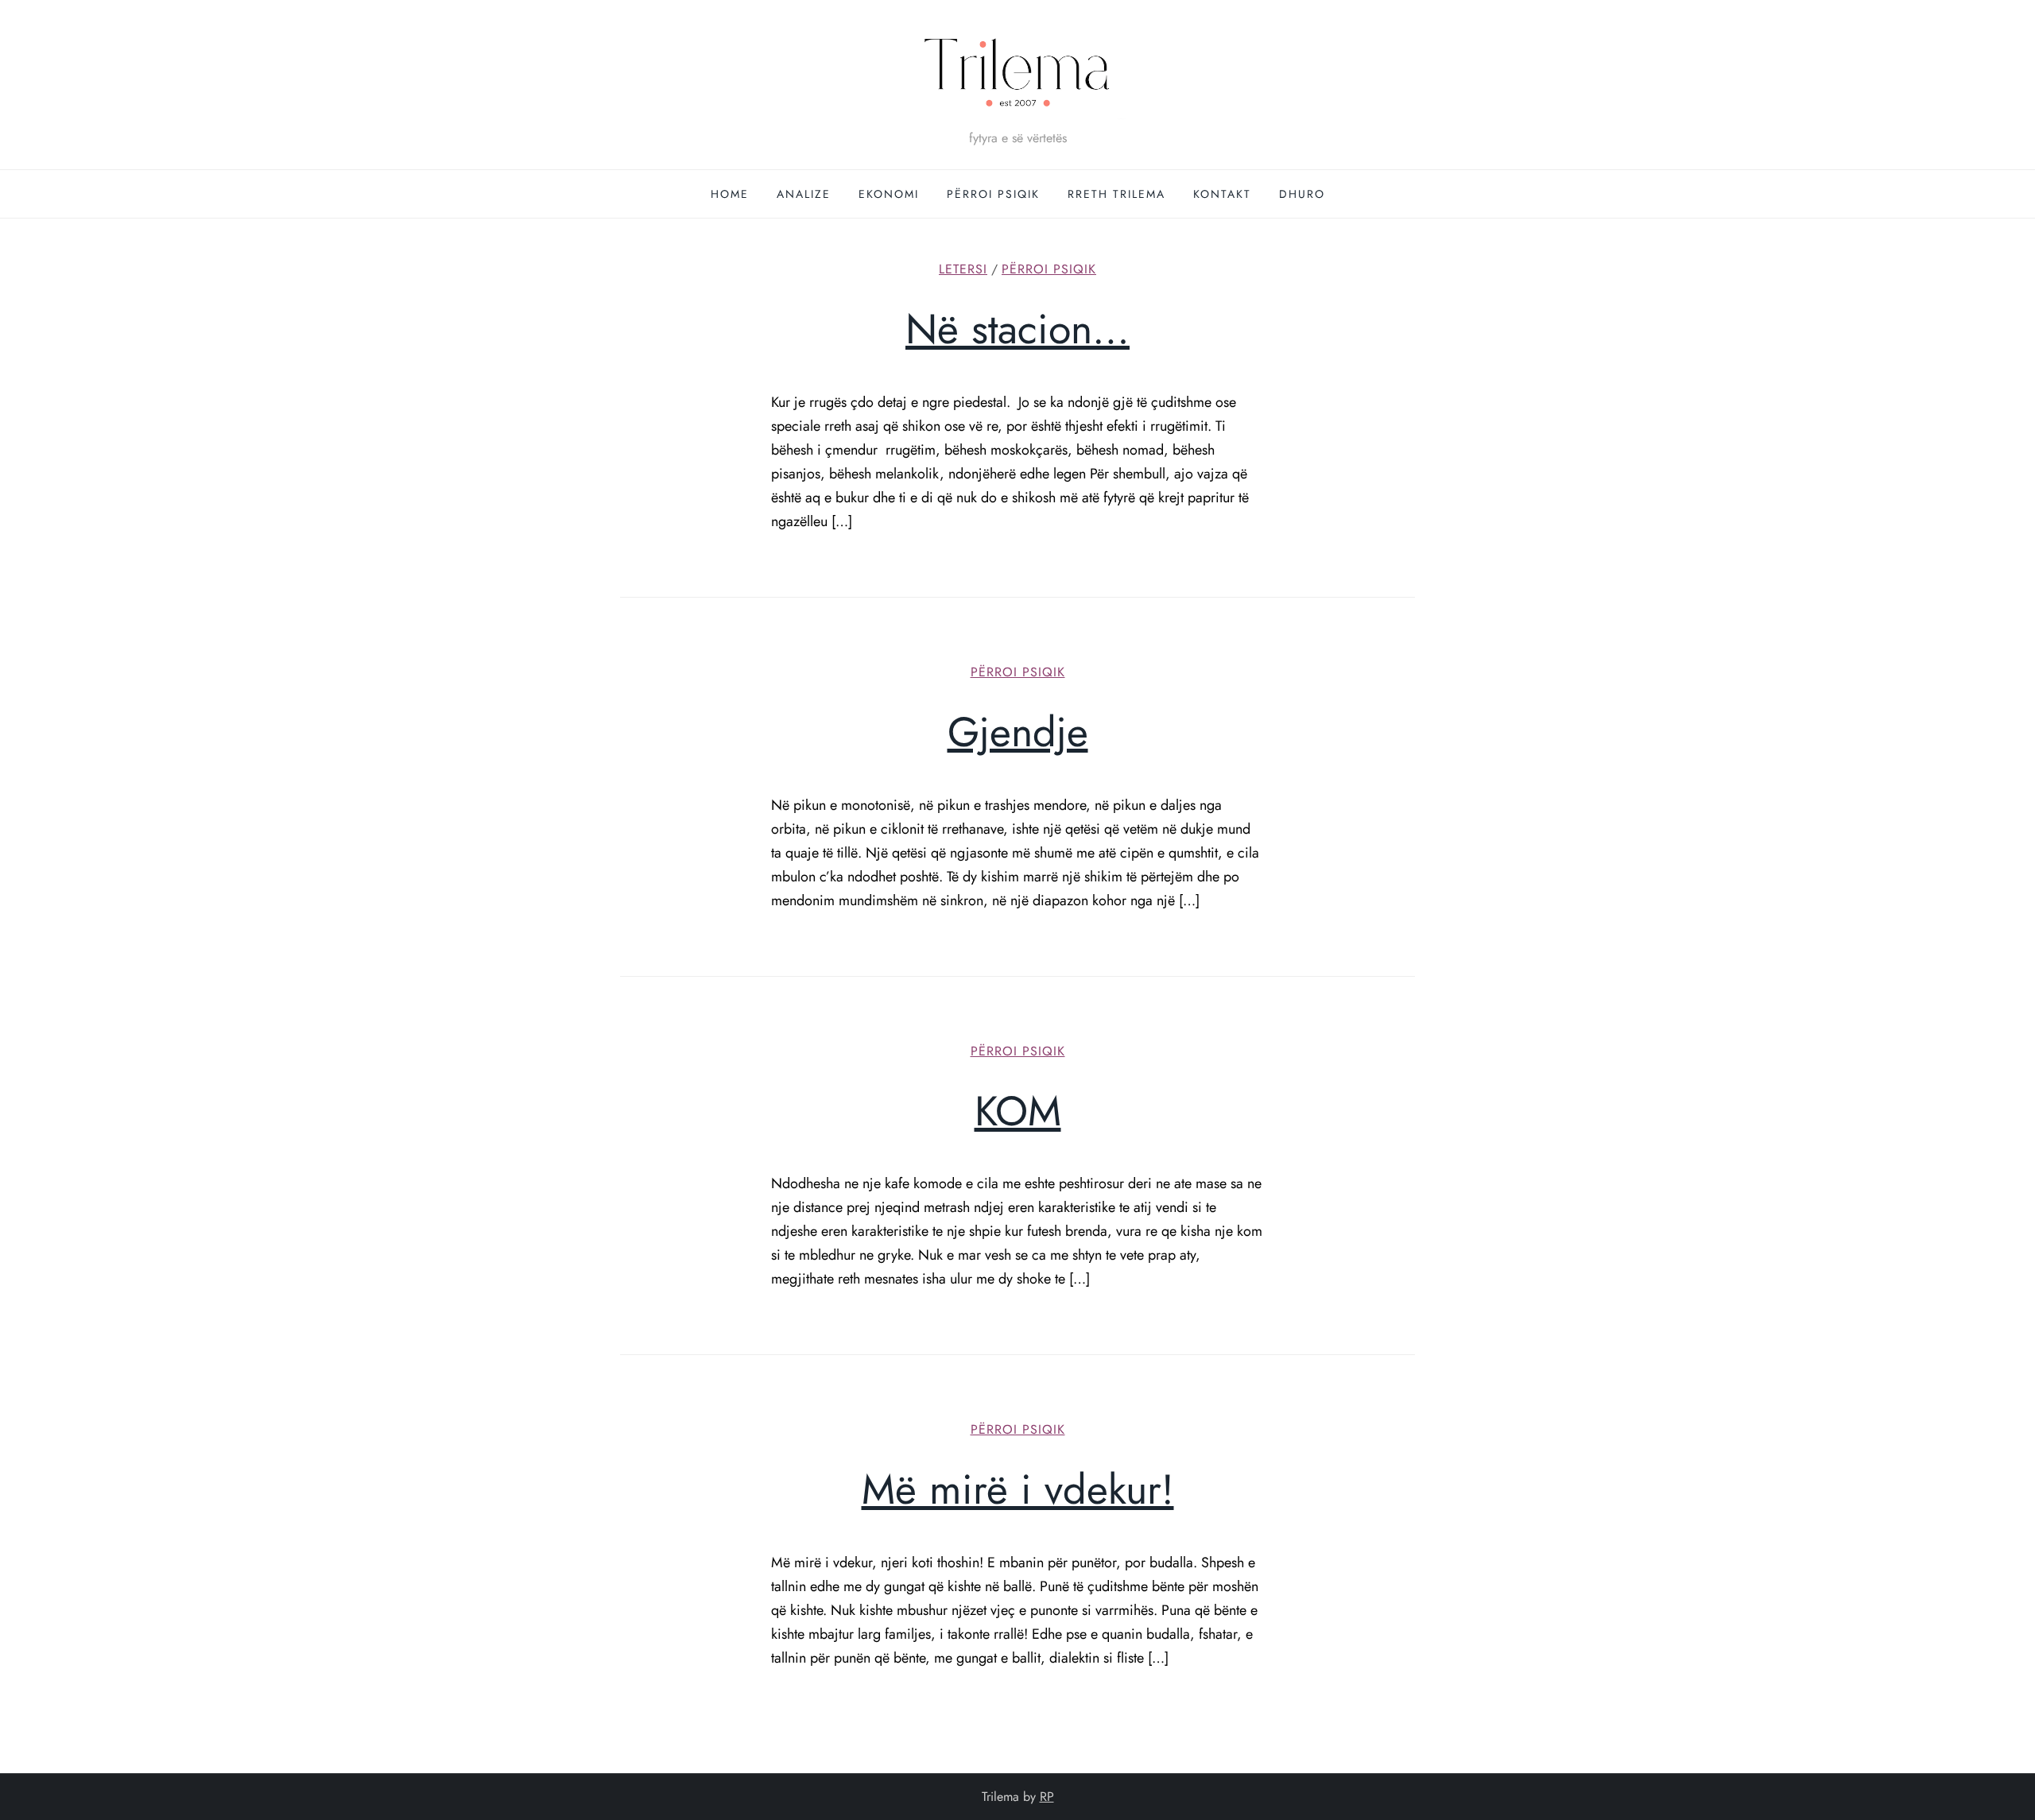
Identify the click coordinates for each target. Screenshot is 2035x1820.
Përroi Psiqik (993, 194)
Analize (804, 194)
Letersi (963, 270)
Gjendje (1018, 732)
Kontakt (1222, 194)
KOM (1018, 1111)
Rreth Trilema (1116, 194)
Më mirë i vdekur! (1018, 1489)
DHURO (1302, 194)
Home (730, 194)
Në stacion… (1017, 329)
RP (1047, 1797)
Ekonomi (889, 194)
